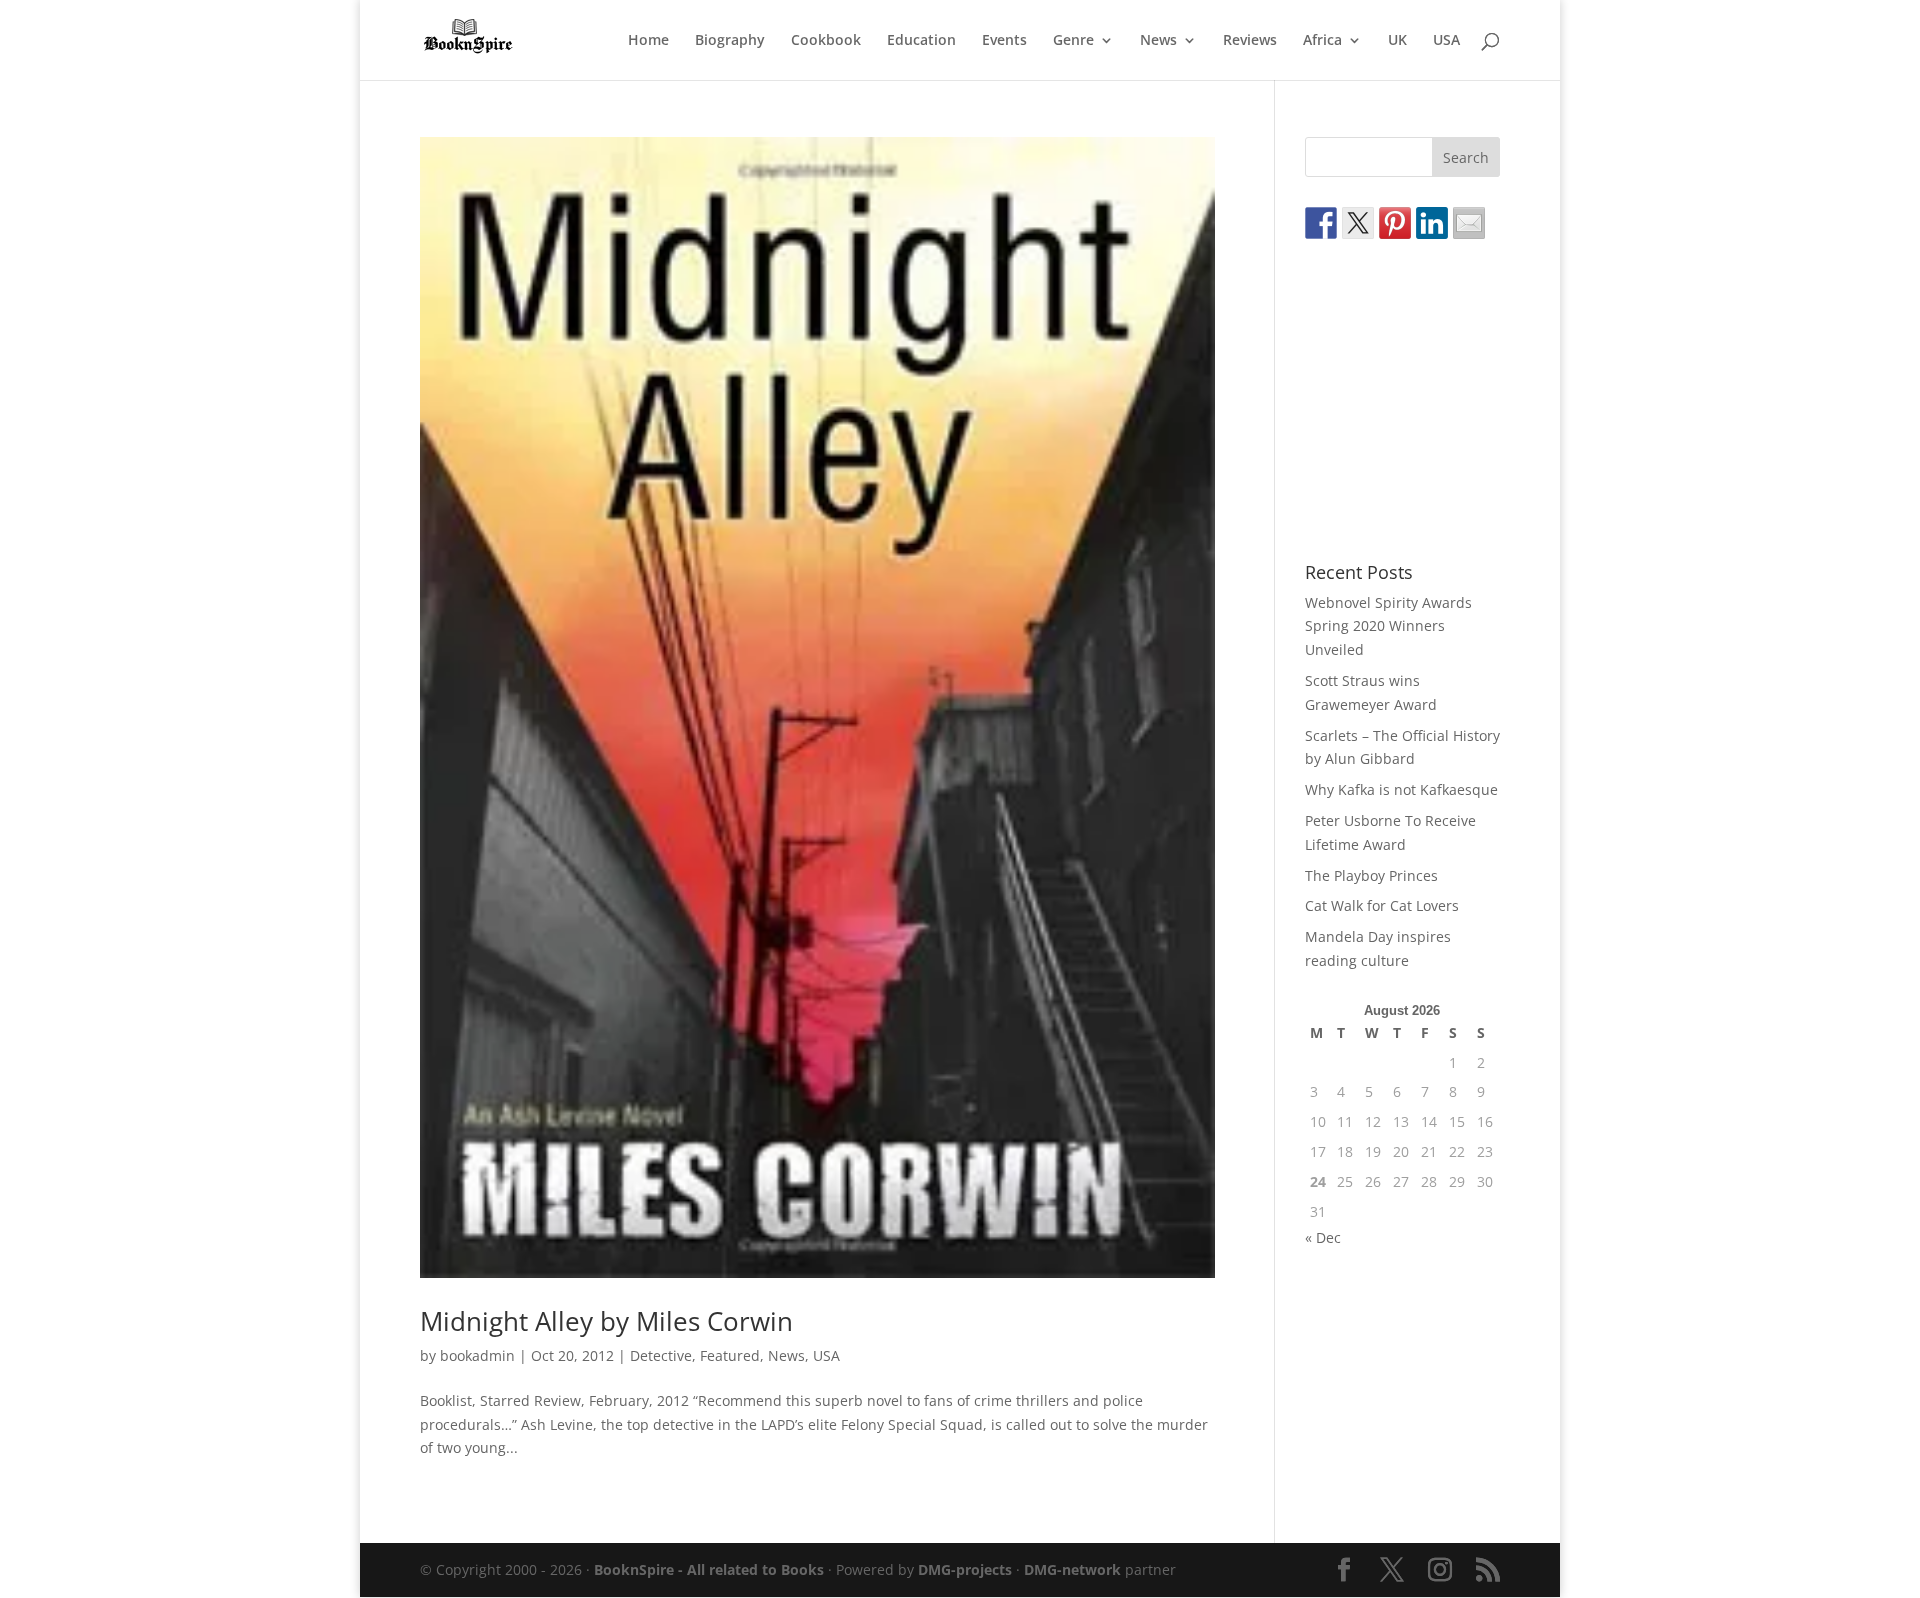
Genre (1073, 41)
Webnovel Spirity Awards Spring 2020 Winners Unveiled (1388, 626)
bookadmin (477, 1355)
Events (1004, 41)
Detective (661, 1355)
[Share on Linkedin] (1432, 223)
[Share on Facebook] (1321, 223)
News (1158, 41)
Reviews (1250, 41)
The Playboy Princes (1371, 875)
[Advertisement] (1455, 401)
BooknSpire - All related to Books (709, 1569)
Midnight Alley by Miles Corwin (606, 1321)
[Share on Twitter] (1358, 223)
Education (921, 41)
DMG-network (1072, 1569)
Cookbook (826, 41)
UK (1397, 41)
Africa (1322, 41)
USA (1446, 41)
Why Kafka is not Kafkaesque (1401, 789)
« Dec (1323, 1237)
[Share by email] (1469, 223)
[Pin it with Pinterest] (1395, 223)
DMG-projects (965, 1569)
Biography (730, 41)
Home (648, 41)
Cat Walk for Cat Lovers (1382, 905)
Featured (730, 1355)
